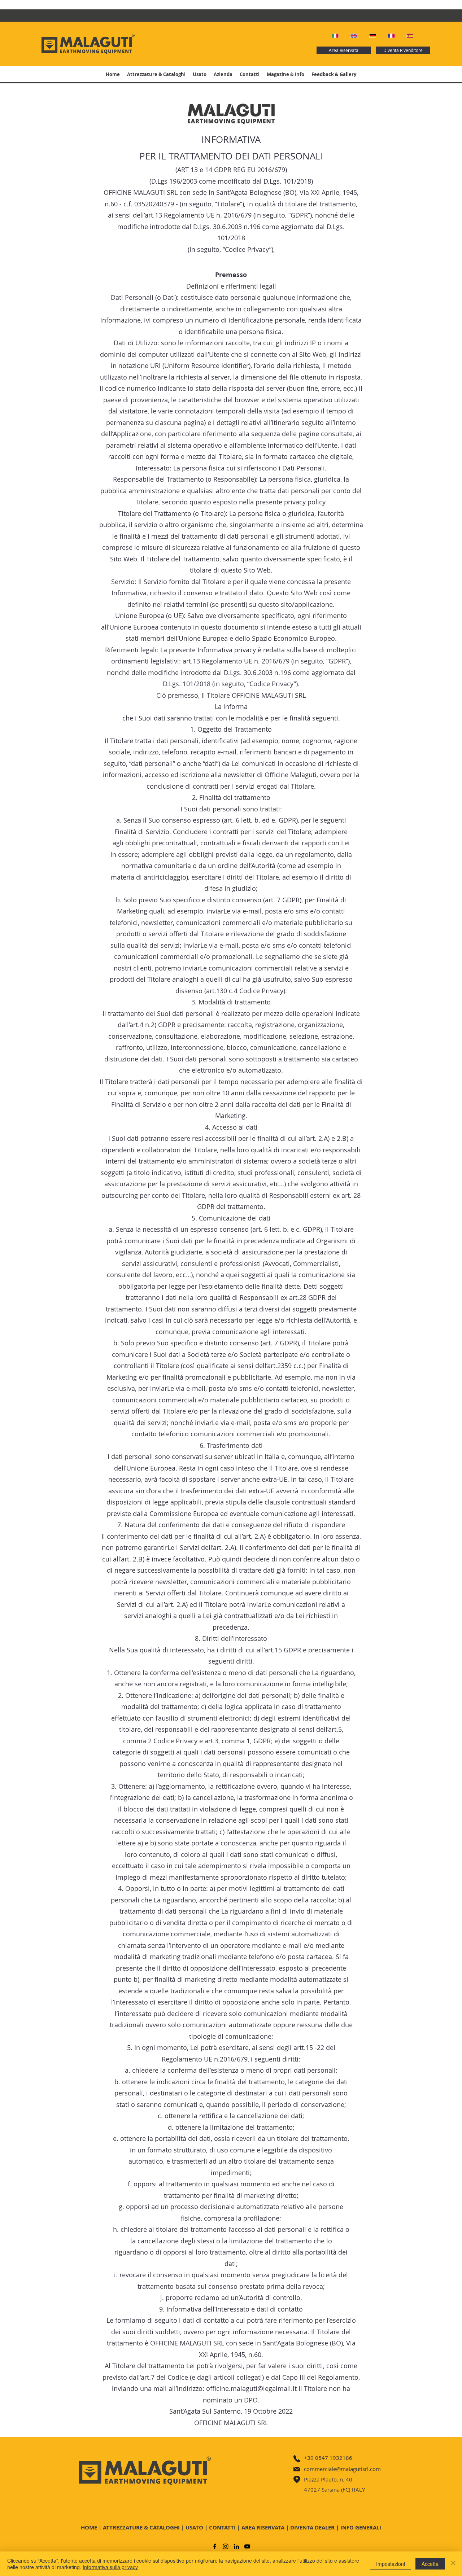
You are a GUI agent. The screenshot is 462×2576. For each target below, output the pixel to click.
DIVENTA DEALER (312, 2527)
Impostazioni (391, 2564)
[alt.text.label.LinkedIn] (236, 2546)
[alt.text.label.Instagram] (226, 2546)
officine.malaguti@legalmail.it (251, 2388)
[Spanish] (410, 36)
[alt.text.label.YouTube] (247, 2546)
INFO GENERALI (361, 2527)
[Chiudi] (453, 2564)
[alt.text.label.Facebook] (215, 2546)
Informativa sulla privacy (110, 2567)
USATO (194, 2527)
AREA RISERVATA (263, 2527)
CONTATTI (222, 2527)
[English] (354, 36)
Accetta (430, 2564)
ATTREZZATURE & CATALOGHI (141, 2527)
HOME (89, 2527)
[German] (373, 36)
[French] (392, 36)
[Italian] (336, 36)
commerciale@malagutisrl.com (342, 2469)
